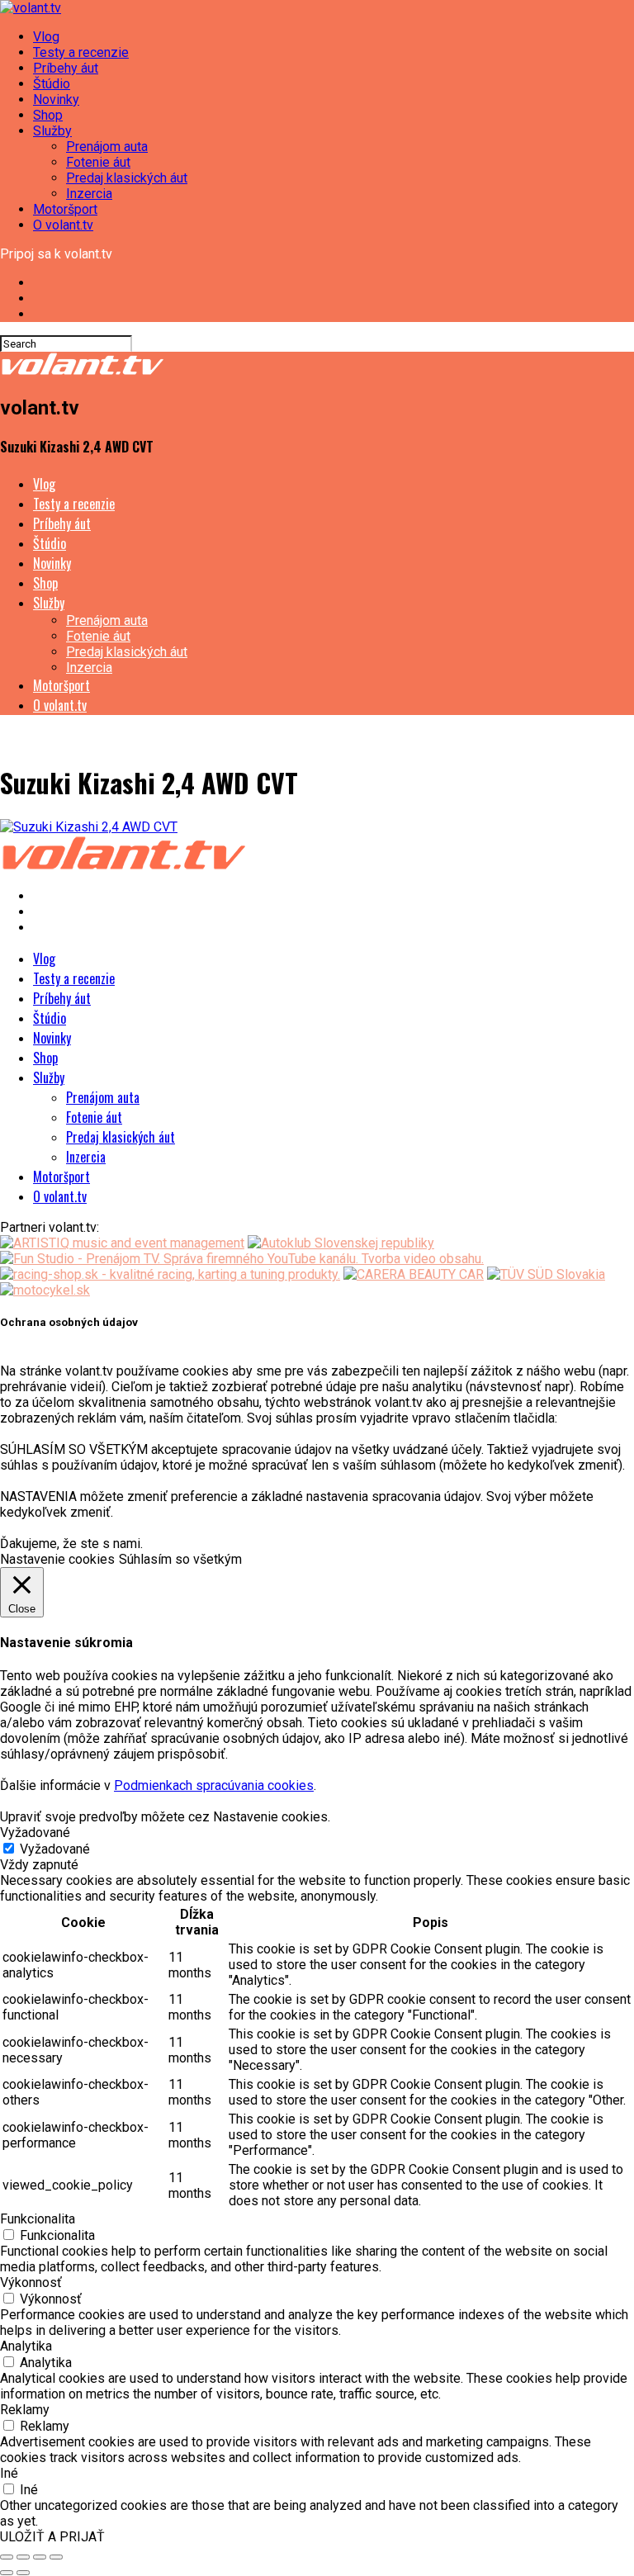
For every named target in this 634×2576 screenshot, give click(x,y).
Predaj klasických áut (127, 178)
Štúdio (52, 84)
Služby (52, 131)
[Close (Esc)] (7, 2557)
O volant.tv (63, 225)
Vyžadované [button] (35, 1833)
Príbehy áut (66, 68)
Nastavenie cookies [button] (57, 1559)
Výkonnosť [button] (31, 2282)
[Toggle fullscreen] (40, 2557)
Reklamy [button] (25, 2410)
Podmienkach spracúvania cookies (214, 1785)
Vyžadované (55, 1849)
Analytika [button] (26, 2346)
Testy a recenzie (81, 52)
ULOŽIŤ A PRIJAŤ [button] (52, 2537)
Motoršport (65, 209)
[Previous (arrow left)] (7, 2573)
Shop (48, 115)
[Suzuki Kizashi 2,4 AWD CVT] (89, 827)
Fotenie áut (98, 162)
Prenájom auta (107, 147)
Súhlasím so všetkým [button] (180, 1559)
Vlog (46, 37)
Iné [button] (9, 2473)
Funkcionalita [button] (38, 2219)
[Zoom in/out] (56, 2557)
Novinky (56, 99)
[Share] (23, 2557)
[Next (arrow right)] (23, 2573)
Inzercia (89, 194)
